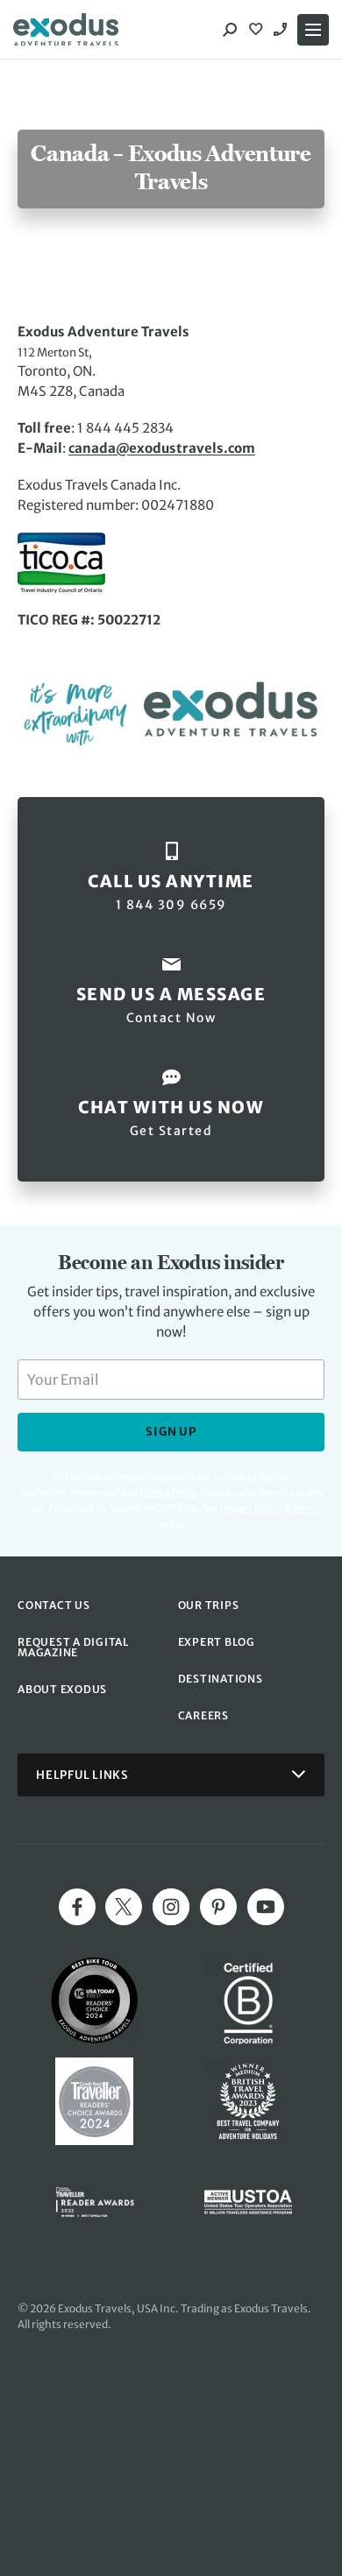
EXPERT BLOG (217, 1642)
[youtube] (266, 1907)
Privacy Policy (251, 1508)
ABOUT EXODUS (62, 1689)
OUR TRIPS (209, 1605)
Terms (306, 1508)
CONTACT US (54, 1605)
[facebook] (77, 1907)
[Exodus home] (66, 30)
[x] (124, 1907)
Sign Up (171, 1432)
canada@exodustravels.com (162, 448)
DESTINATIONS (221, 1679)
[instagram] (171, 1907)
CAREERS (203, 1715)
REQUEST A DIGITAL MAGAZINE (73, 1647)
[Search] (230, 30)
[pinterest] (218, 1907)
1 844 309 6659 (282, 30)
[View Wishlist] (258, 30)
